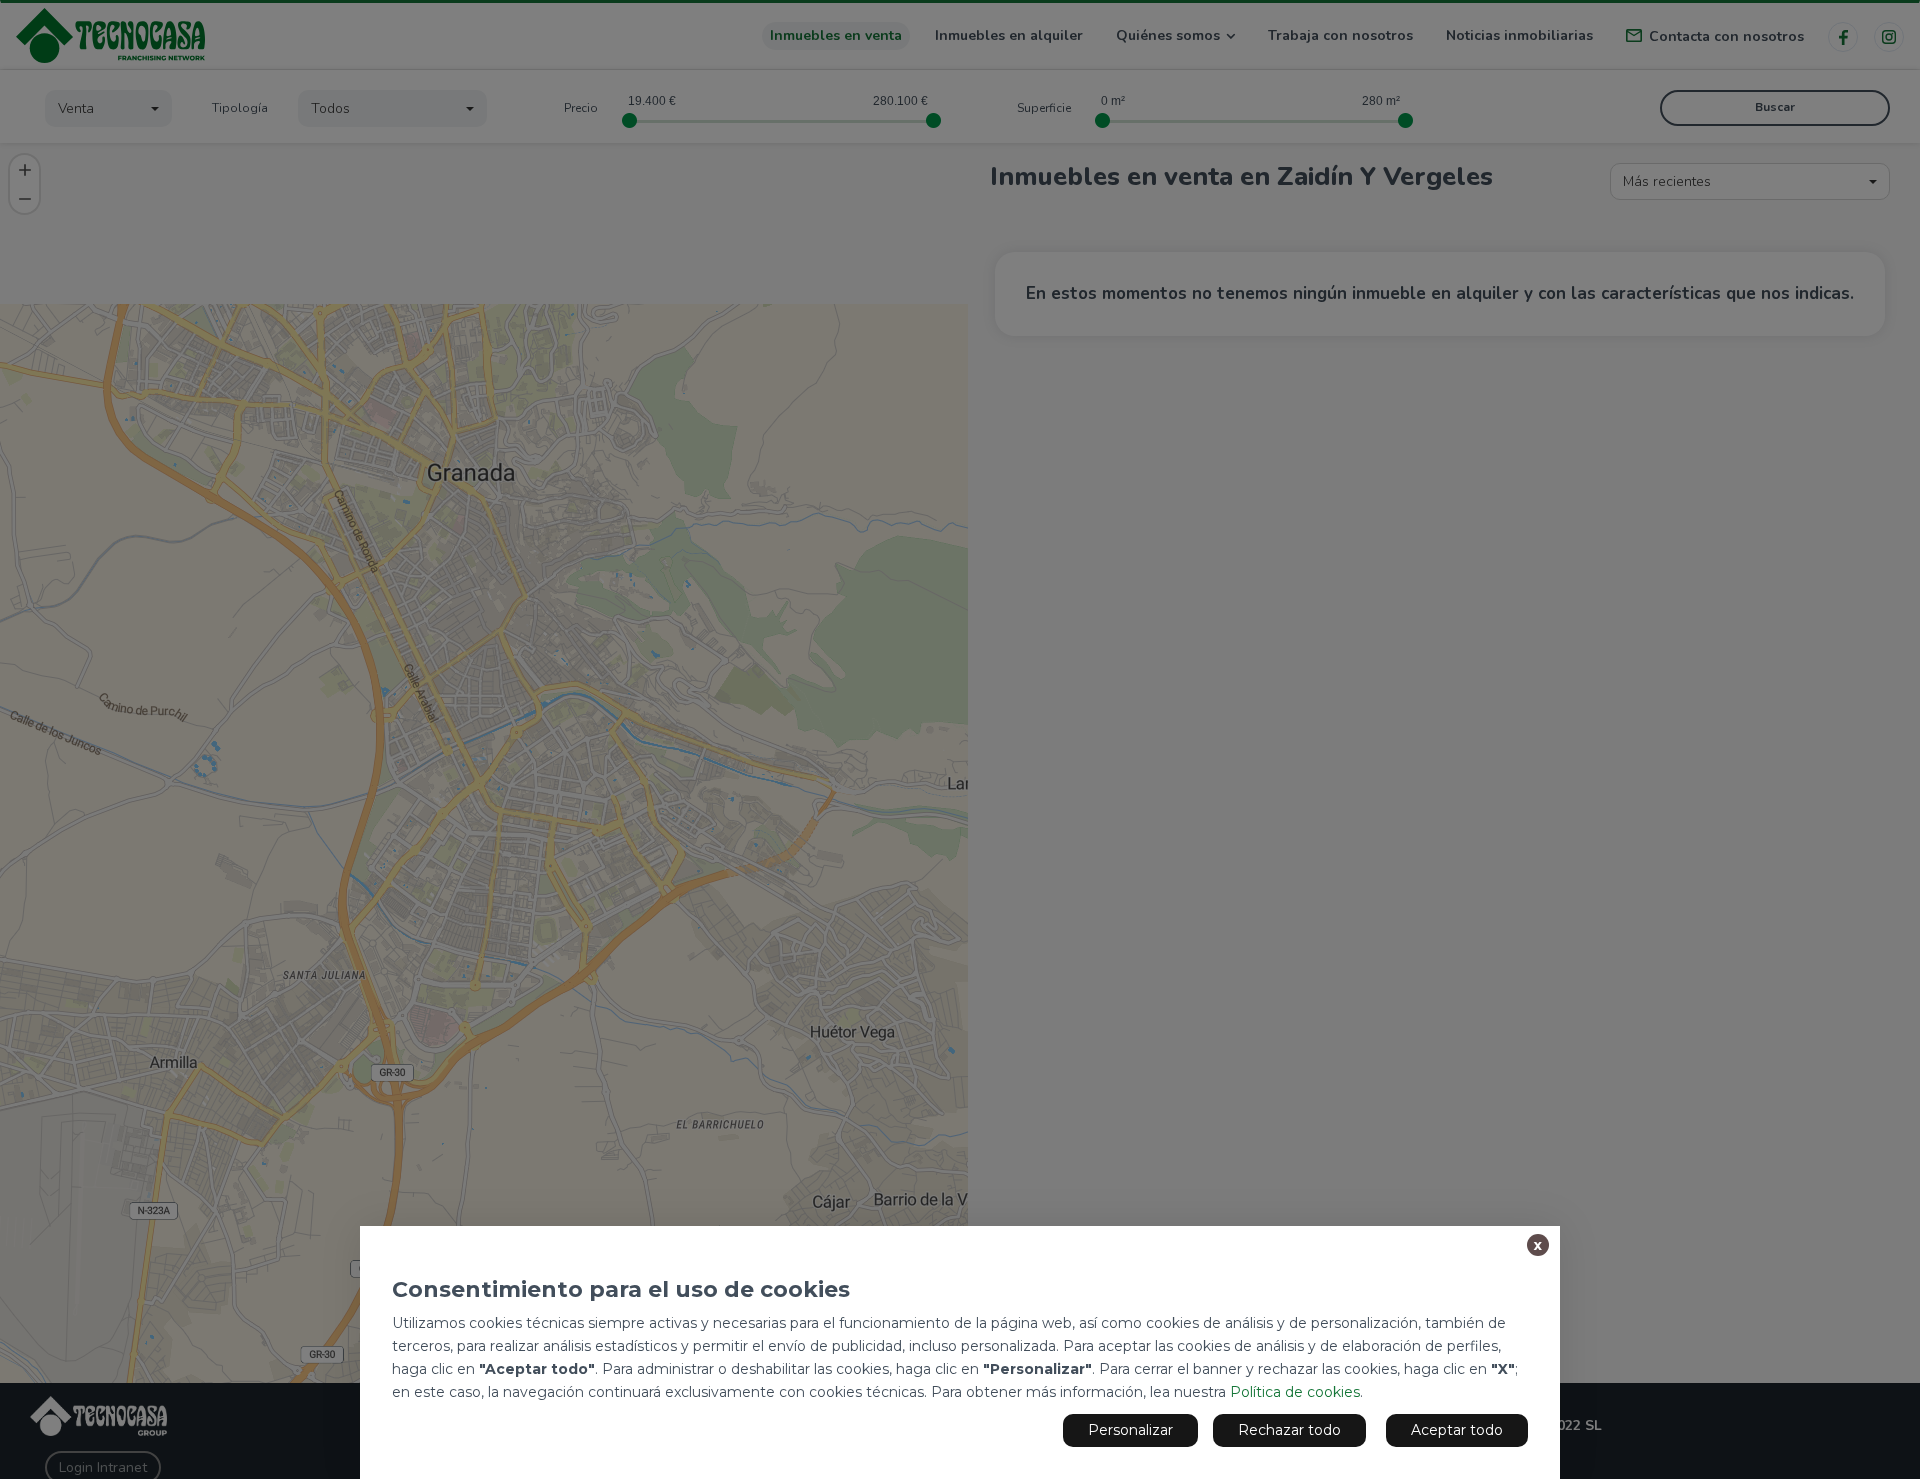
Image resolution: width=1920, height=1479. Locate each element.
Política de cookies (1295, 1392)
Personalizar (1130, 1430)
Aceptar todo (1457, 1430)
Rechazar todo (1289, 1430)
